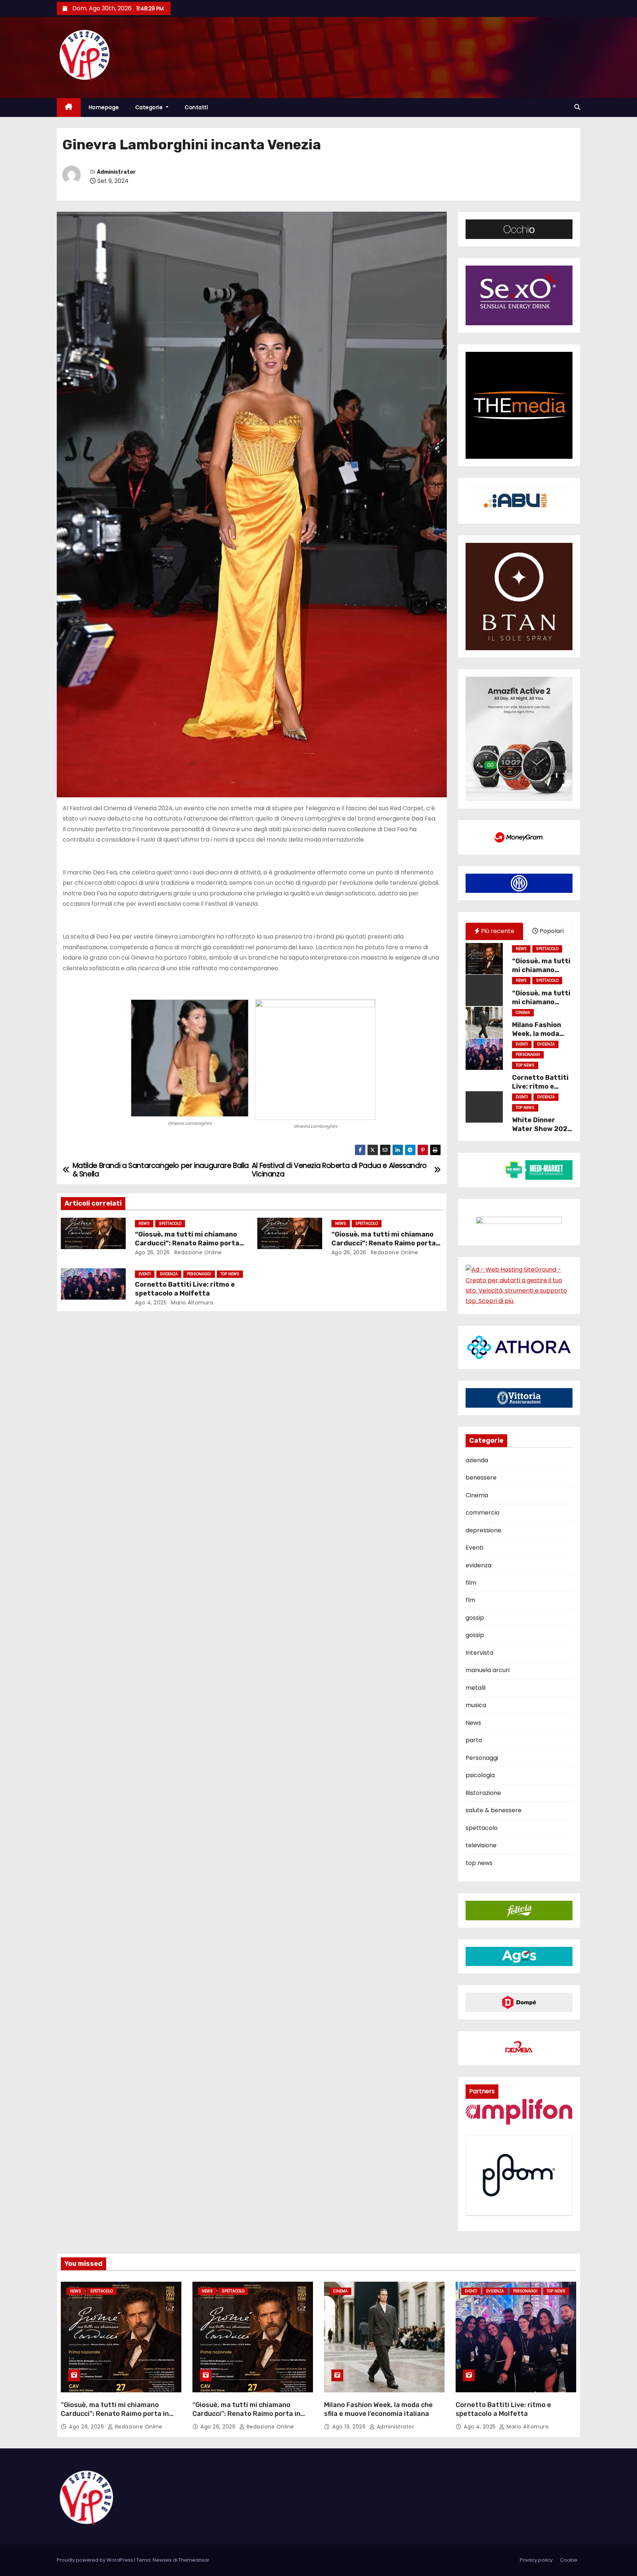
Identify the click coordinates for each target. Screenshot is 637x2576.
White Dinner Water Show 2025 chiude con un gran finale (542, 1133)
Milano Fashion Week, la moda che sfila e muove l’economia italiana (378, 2409)
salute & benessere (494, 1810)
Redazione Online (197, 1252)
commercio (483, 1513)
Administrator (116, 172)
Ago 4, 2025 (151, 1303)
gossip (475, 1618)
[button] (577, 107)
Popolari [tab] (551, 931)
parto (474, 1740)
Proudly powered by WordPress (95, 2560)
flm (470, 1600)
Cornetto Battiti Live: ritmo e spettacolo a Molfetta (185, 1289)
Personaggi (199, 1274)
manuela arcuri (488, 1670)
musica (476, 1705)
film (471, 1583)
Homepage (104, 107)
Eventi (145, 1274)
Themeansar (194, 2560)
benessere (481, 1478)
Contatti (196, 107)
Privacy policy (536, 2560)
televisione (481, 1845)
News (144, 1223)
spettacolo (170, 1223)
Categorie (150, 107)
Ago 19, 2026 (350, 2427)
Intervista (479, 1653)
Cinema (523, 1013)
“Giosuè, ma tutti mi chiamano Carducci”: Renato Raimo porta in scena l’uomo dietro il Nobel (187, 1243)
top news (230, 1274)
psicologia (480, 1775)
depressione (483, 1530)
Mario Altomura (192, 1303)
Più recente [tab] (497, 931)
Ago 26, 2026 (152, 1252)
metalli (476, 1688)
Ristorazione (483, 1793)
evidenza (169, 1274)
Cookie (569, 2560)
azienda (477, 1460)
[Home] (69, 108)
